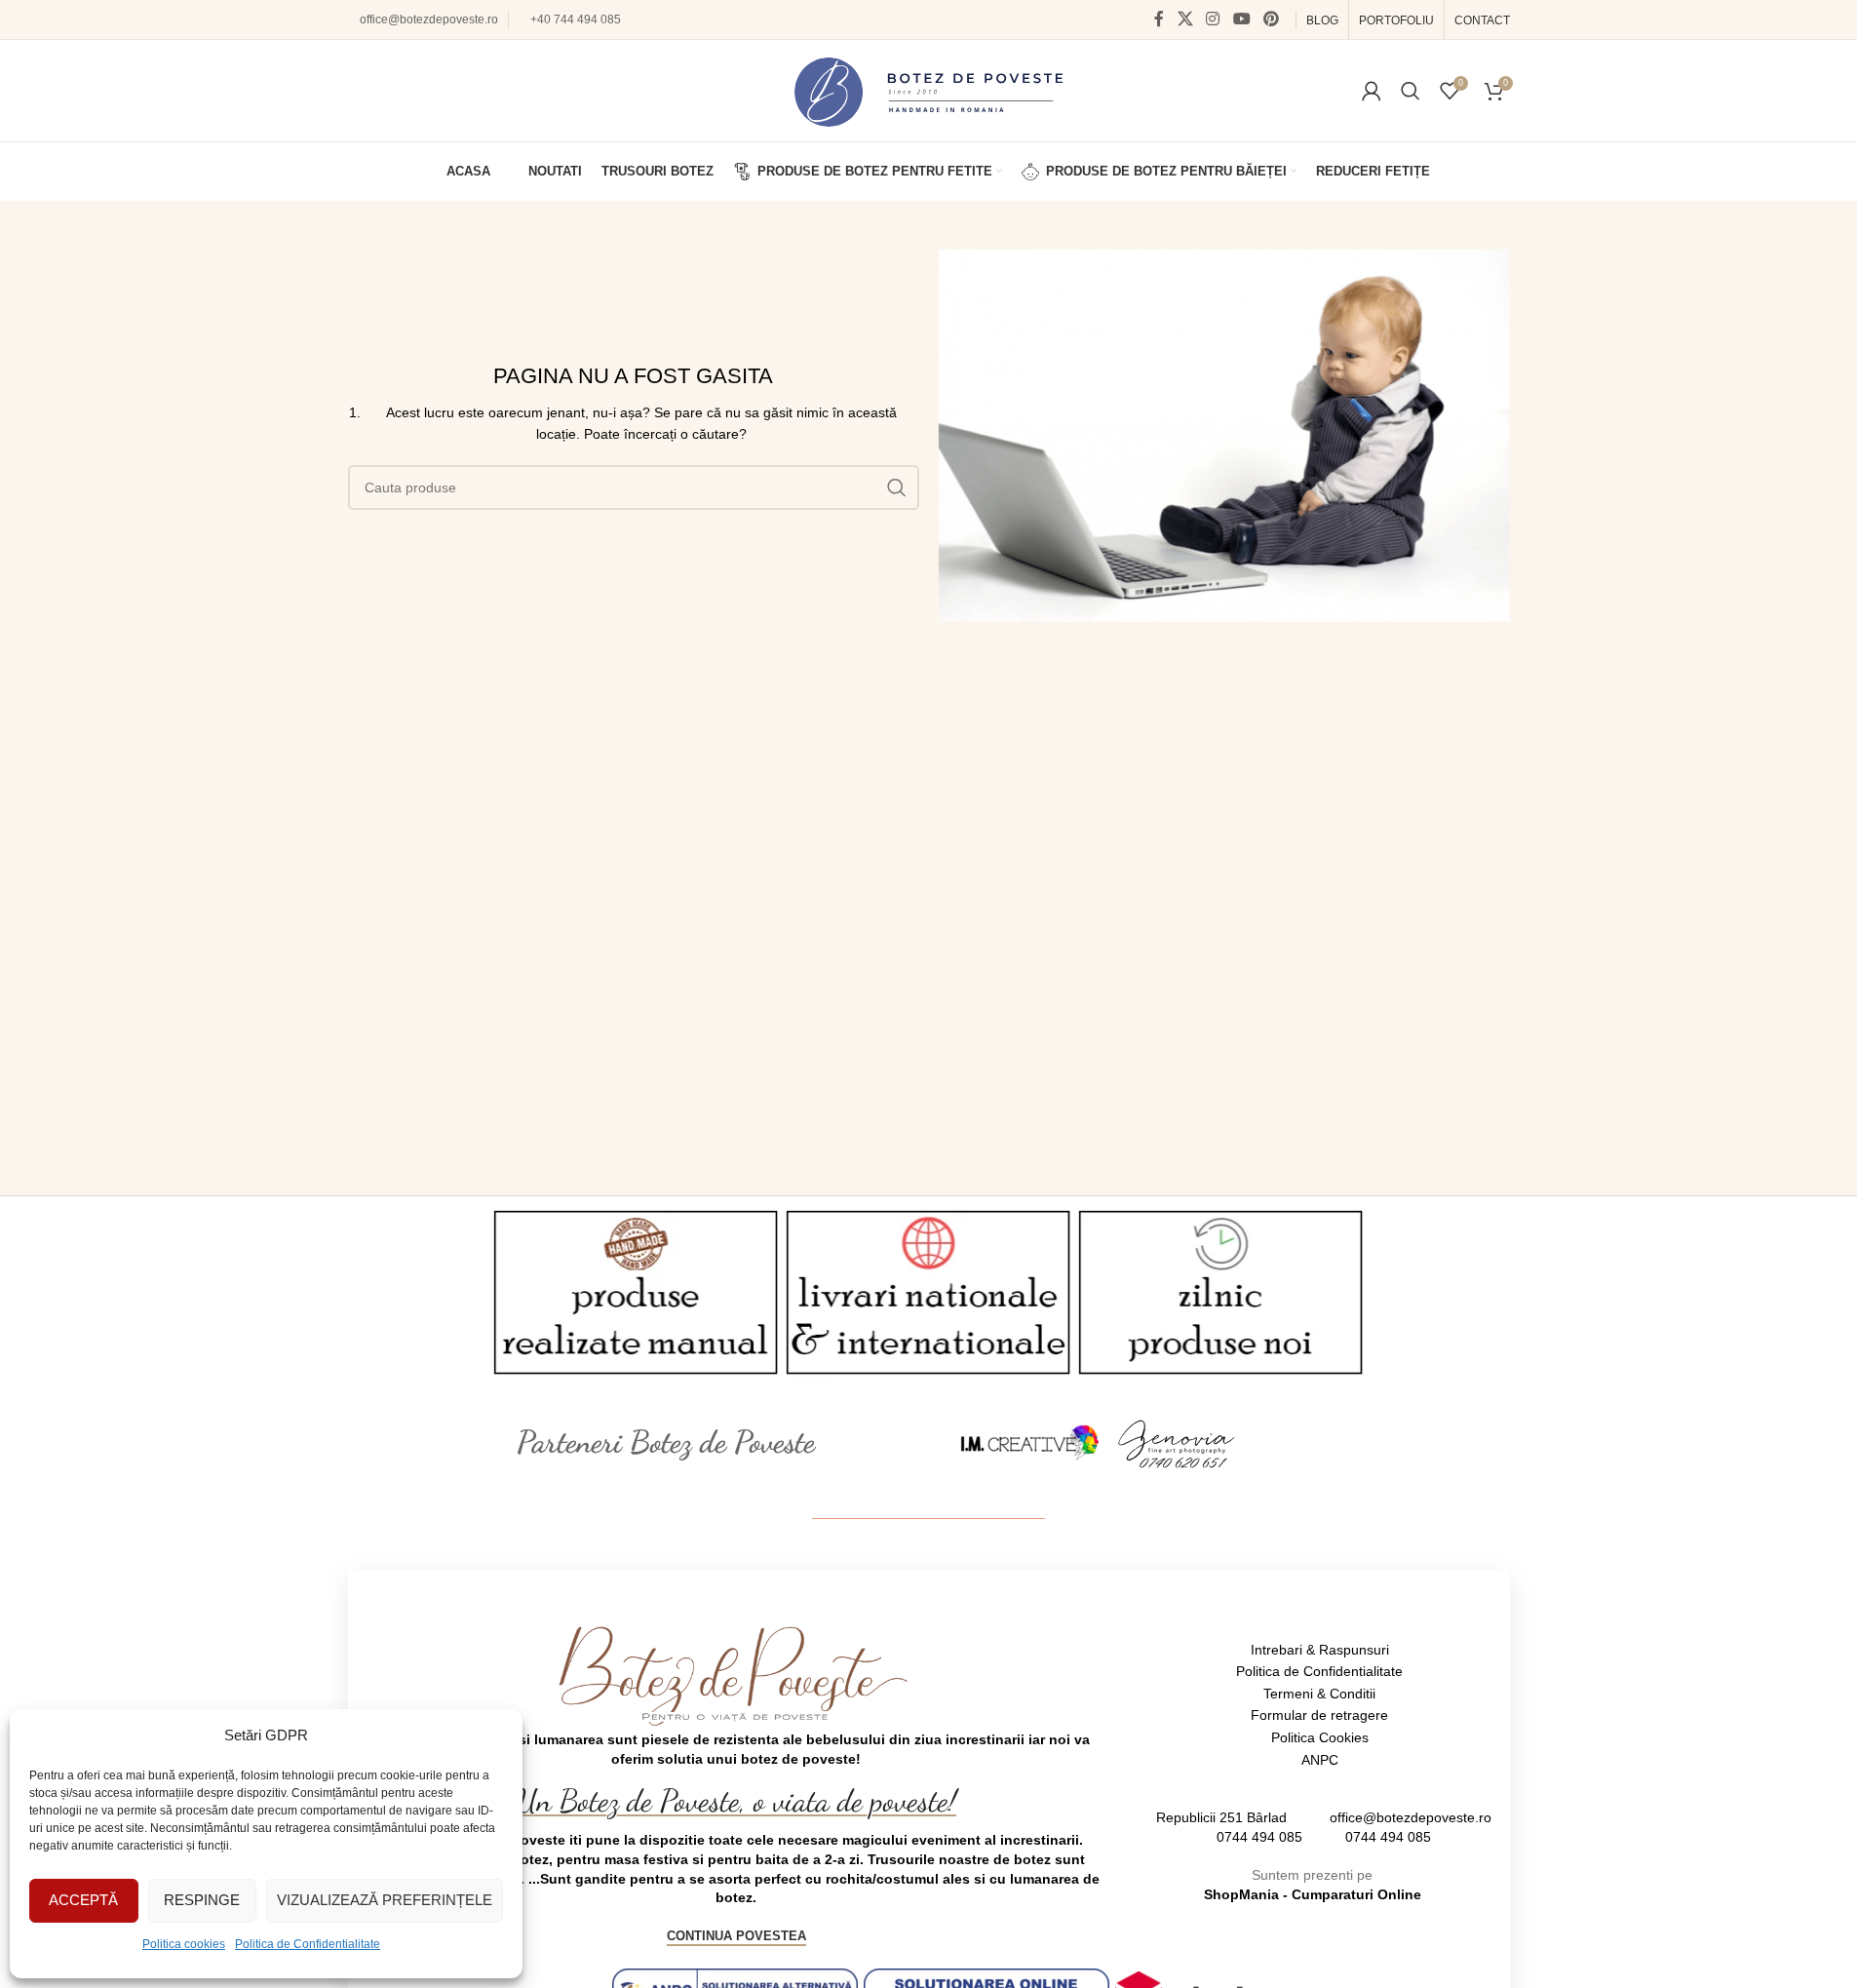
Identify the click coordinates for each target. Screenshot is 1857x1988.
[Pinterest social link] (1271, 19)
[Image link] (1030, 1442)
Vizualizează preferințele (385, 1900)
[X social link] (1185, 19)
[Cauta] (1411, 91)
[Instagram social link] (1213, 19)
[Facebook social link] (1159, 19)
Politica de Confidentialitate (308, 1944)
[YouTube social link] (1241, 19)
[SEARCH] (897, 487)
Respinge (202, 1900)
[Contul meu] (1372, 91)
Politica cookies (184, 1944)
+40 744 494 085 (576, 19)
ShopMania (1241, 1894)
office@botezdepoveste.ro (429, 19)
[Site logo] (928, 90)
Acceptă (83, 1900)
